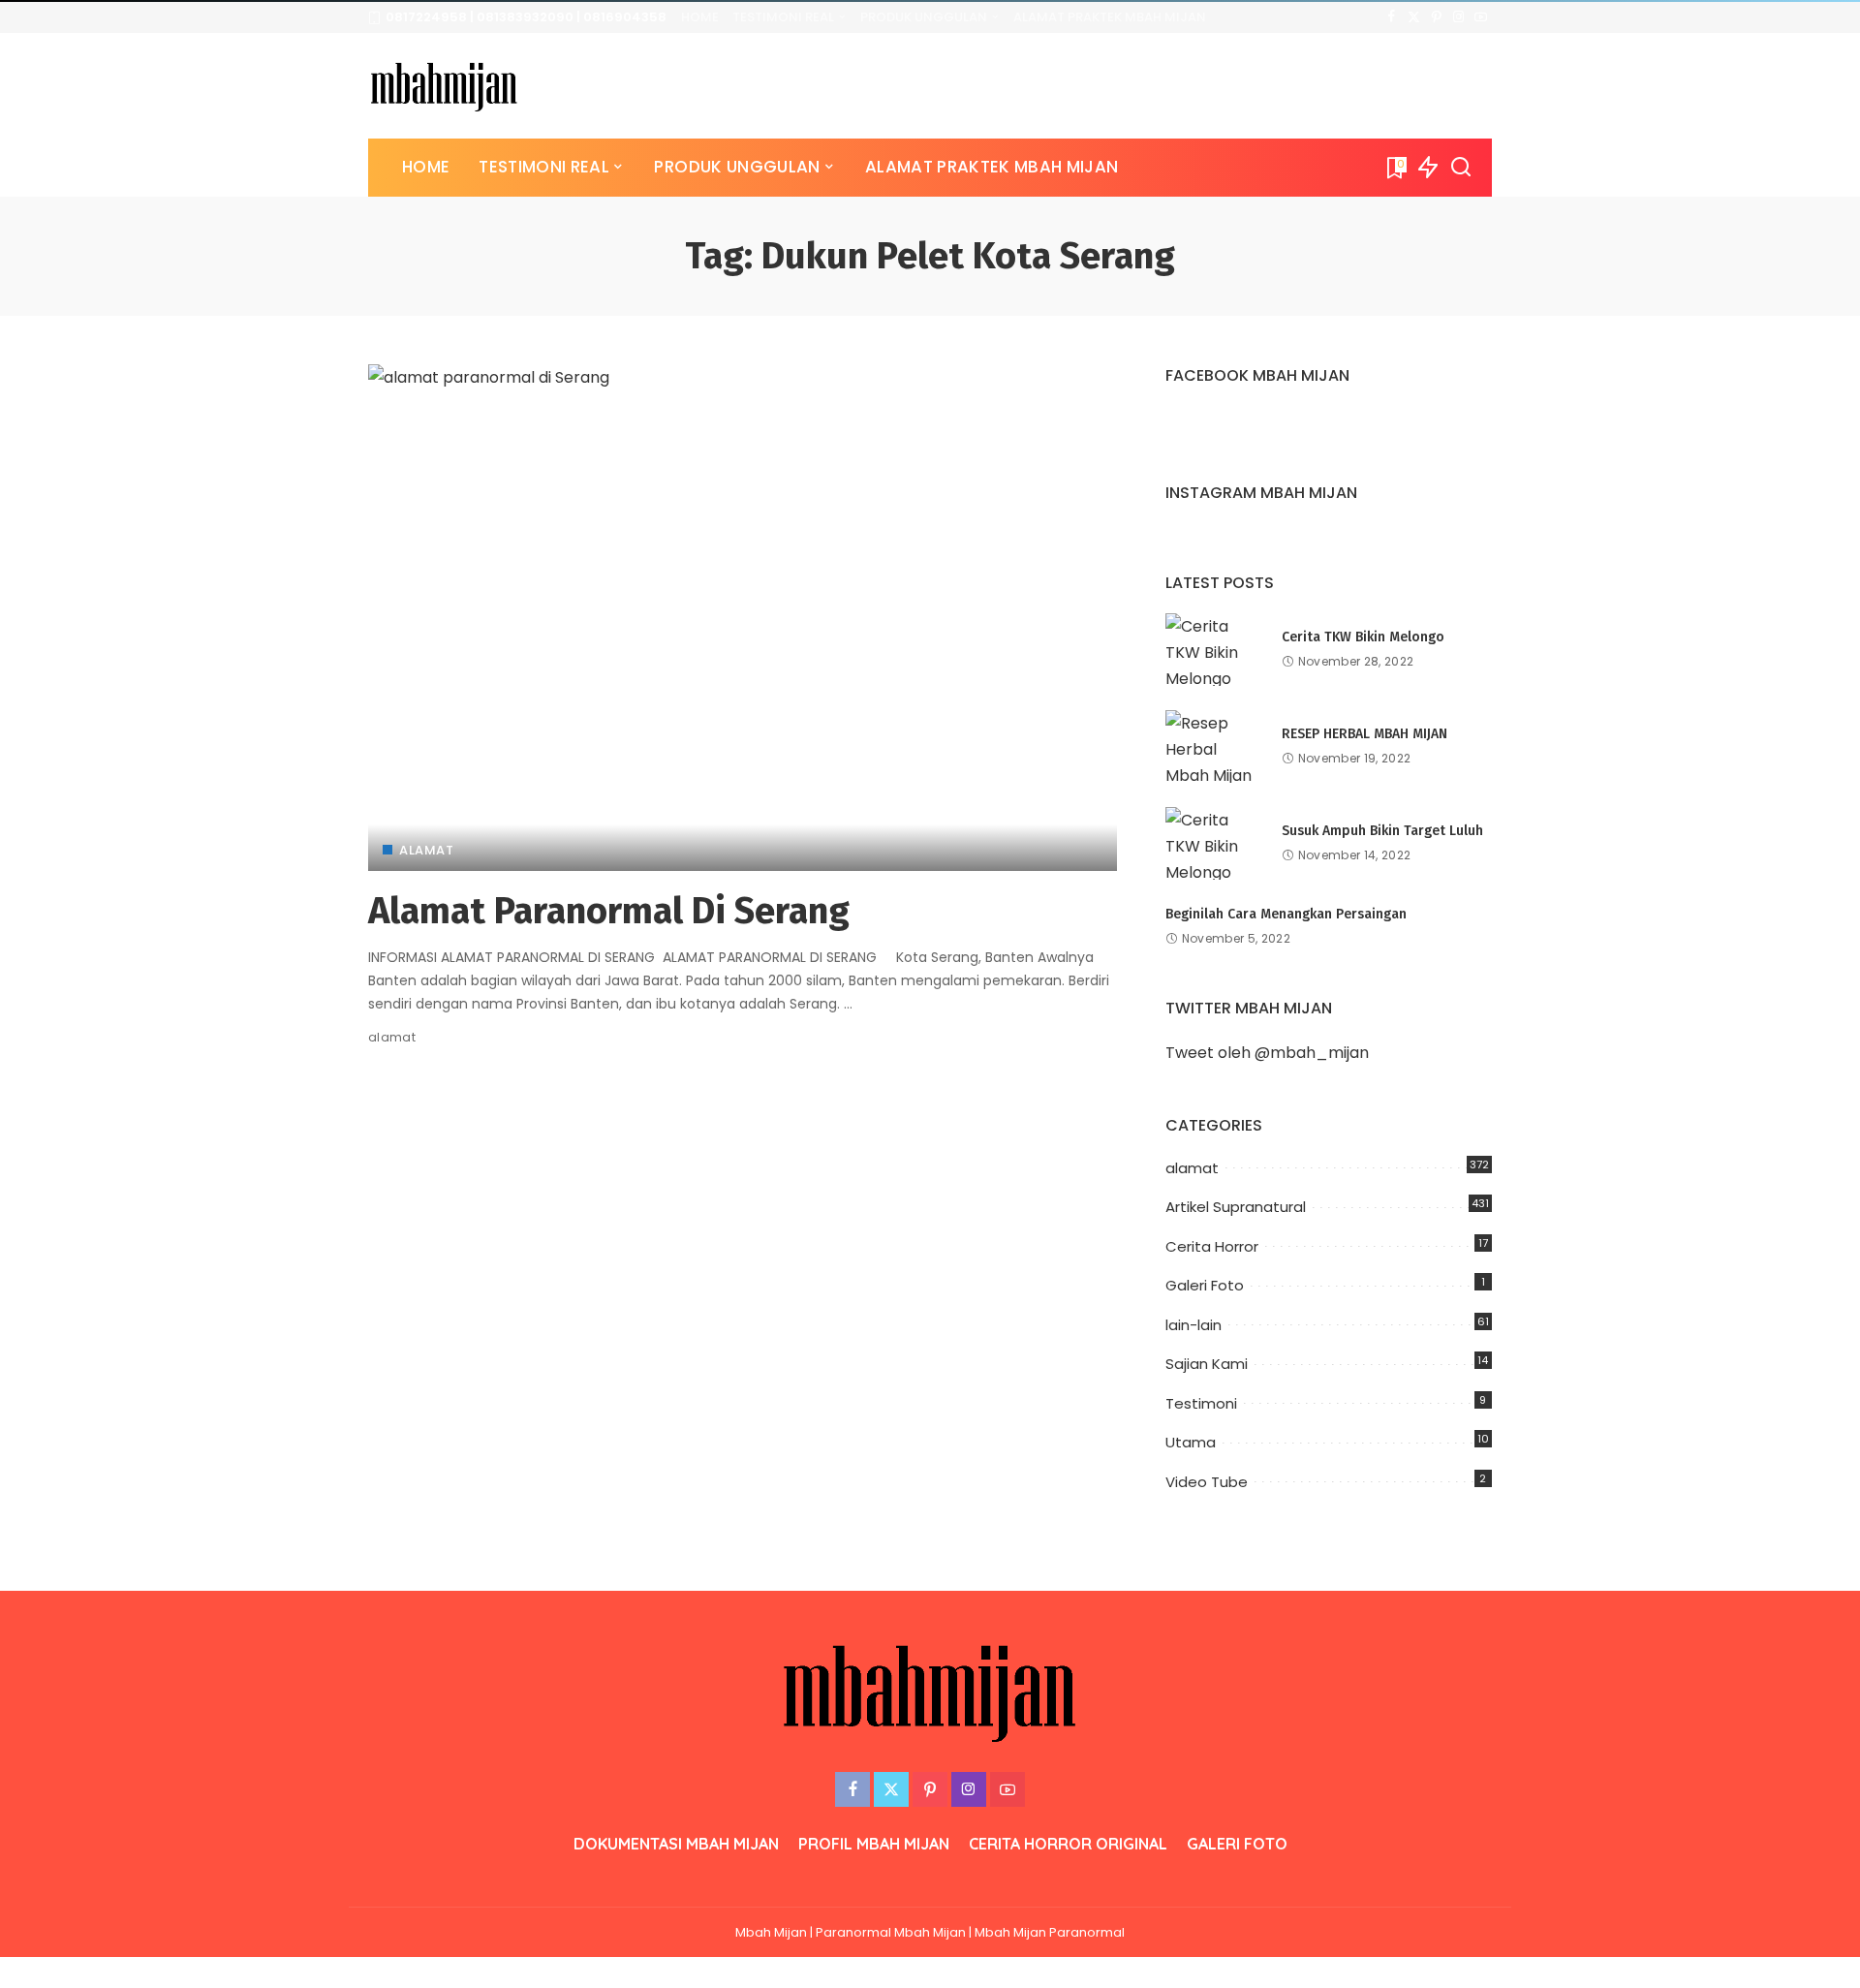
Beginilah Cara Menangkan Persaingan (1286, 914)
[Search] (1461, 168)
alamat (426, 850)
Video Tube (1207, 1482)
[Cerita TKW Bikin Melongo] (1214, 650)
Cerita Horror (1212, 1246)
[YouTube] (1481, 17)
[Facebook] (1392, 17)
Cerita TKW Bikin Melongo (1363, 637)
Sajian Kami (1207, 1364)
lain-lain (1193, 1325)
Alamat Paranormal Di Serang (609, 911)
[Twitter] (1414, 17)
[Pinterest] (1436, 17)
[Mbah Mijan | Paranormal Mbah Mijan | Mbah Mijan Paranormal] (444, 86)
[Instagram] (1458, 17)
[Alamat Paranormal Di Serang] (743, 617)
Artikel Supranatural (1236, 1207)
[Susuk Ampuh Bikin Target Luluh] (1214, 843)
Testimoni (1201, 1403)
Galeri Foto (1205, 1285)
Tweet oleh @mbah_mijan (1267, 1053)
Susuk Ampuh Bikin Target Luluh (1382, 831)
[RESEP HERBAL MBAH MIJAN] (1214, 746)
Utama (1191, 1442)
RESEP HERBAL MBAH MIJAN (1364, 734)
